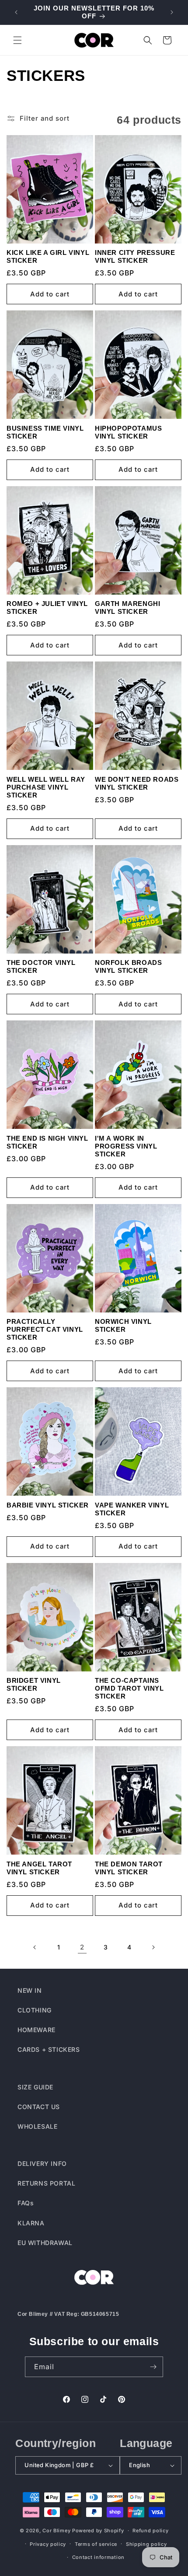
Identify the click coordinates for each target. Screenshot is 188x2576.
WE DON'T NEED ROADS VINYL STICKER (137, 783)
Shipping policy (146, 2544)
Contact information (98, 2557)
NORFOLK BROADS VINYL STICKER (128, 966)
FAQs (26, 2203)
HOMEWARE (37, 2030)
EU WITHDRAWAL (45, 2243)
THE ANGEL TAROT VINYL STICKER (39, 1868)
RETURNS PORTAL (46, 2183)
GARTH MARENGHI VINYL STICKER (127, 607)
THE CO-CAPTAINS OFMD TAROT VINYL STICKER (129, 1688)
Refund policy (150, 2531)
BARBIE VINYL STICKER (48, 1505)
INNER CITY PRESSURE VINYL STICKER (135, 256)
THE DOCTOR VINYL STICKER (41, 966)
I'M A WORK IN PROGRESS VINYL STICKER (126, 1146)
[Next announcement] (172, 12)
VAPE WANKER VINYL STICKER (132, 1509)
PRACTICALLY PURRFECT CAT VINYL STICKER (45, 1329)
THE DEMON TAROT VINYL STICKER (129, 1868)
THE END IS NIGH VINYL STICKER (47, 1142)
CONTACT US (39, 2107)
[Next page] (153, 1947)
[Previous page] (35, 1947)
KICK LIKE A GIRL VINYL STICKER (48, 256)
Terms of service (96, 2544)
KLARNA (31, 2223)
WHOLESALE (37, 2126)
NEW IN (30, 1990)
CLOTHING (35, 2010)
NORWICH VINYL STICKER (123, 1325)
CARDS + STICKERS (49, 2049)
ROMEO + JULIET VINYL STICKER (47, 607)
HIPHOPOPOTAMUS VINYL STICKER (128, 432)
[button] (17, 40)
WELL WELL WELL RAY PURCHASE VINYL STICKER (46, 787)
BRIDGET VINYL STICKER (34, 1684)
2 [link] (82, 1947)
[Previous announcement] (16, 12)
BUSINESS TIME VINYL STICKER (45, 432)
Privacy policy (48, 2544)
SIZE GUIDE (35, 2087)
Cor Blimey (56, 2531)
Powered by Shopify (98, 2531)
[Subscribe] (153, 2367)
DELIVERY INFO (42, 2163)
